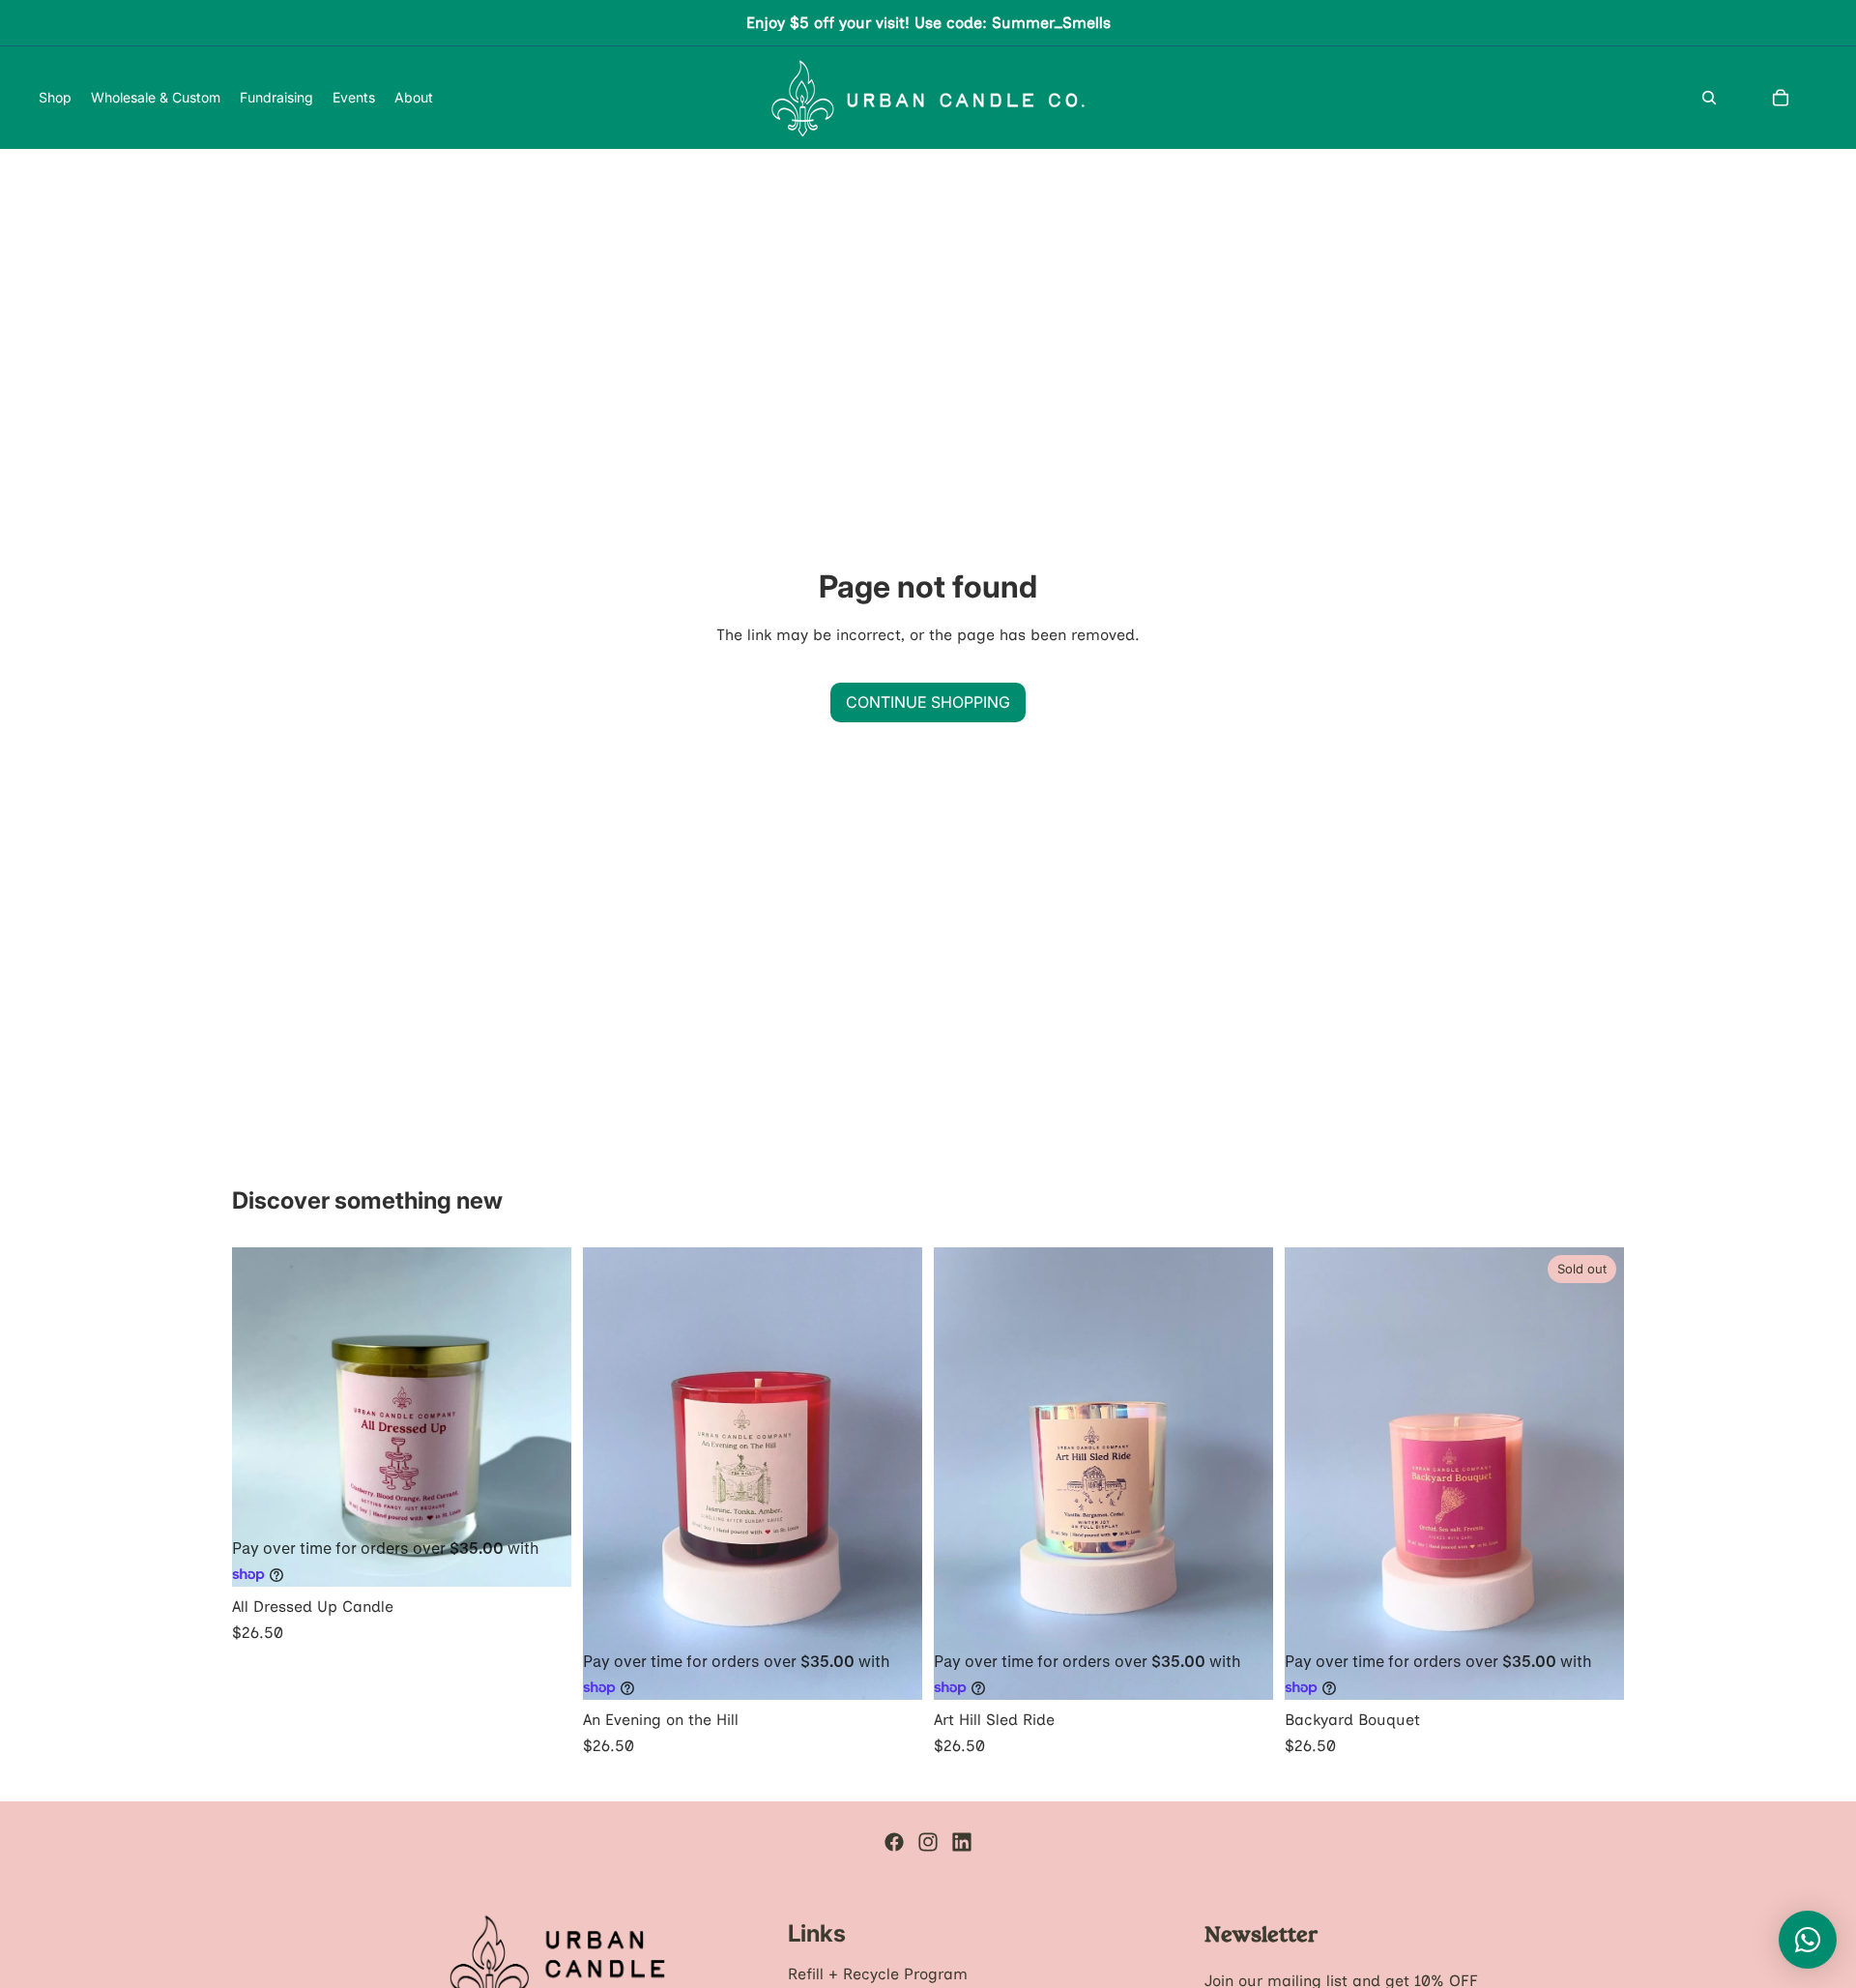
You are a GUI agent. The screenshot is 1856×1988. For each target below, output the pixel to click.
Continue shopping (928, 702)
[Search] (1709, 98)
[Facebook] (894, 1842)
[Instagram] (928, 1842)
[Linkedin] (962, 1842)
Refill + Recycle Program (878, 1974)
